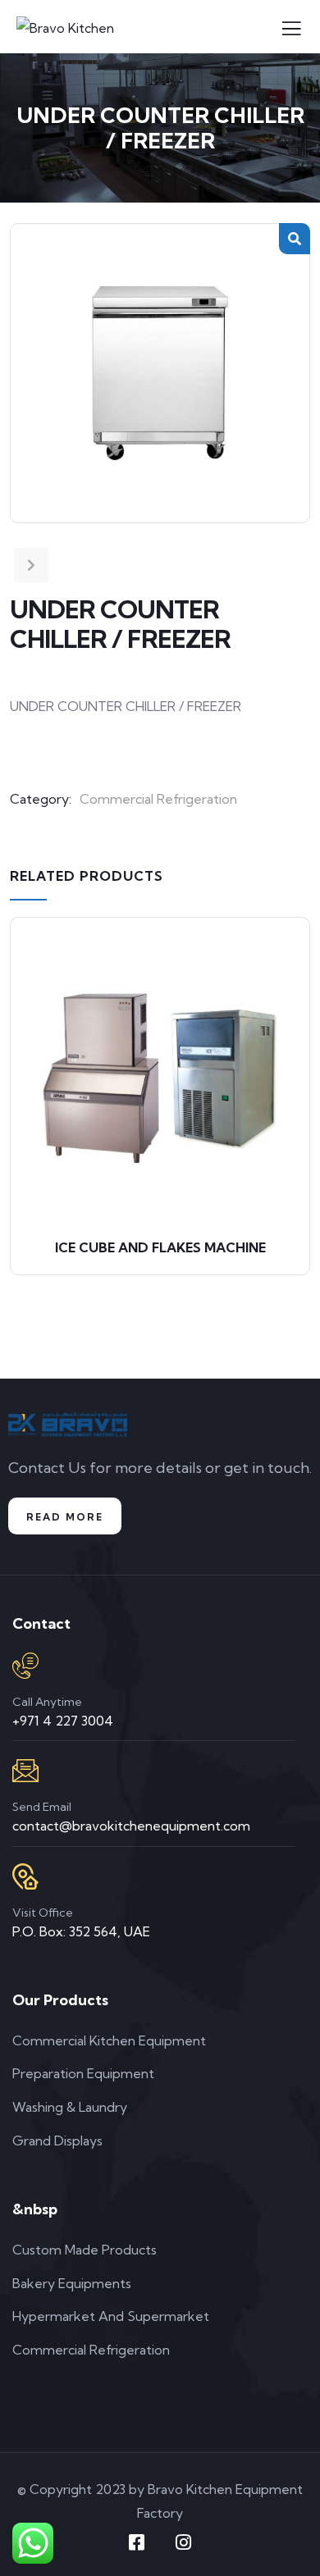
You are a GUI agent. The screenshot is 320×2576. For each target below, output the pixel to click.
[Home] (68, 1425)
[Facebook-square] (137, 2542)
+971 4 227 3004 (63, 1721)
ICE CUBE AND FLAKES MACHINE (160, 1247)
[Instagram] (184, 2542)
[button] (295, 239)
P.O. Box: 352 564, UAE (81, 1931)
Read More (65, 1517)
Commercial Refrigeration (158, 799)
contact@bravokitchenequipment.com (131, 1826)
